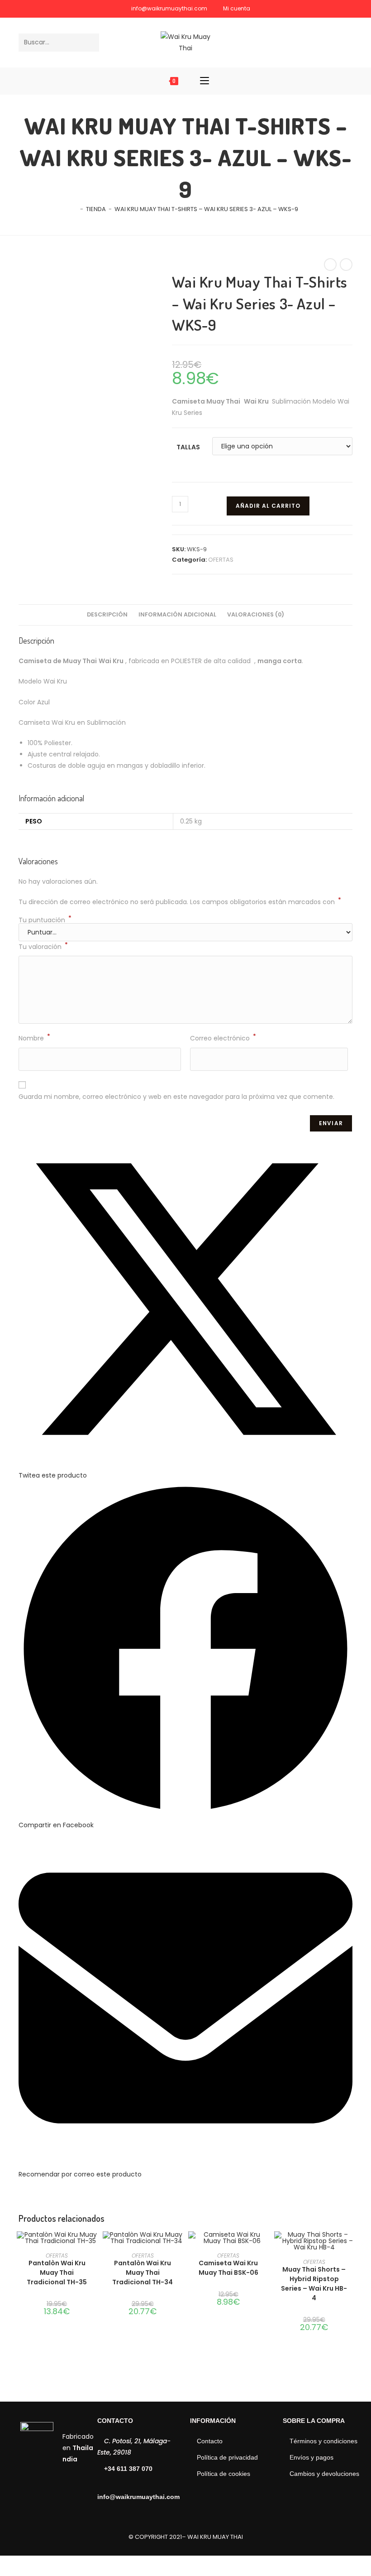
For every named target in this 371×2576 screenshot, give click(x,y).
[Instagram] (346, 42)
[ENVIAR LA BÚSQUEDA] (90, 43)
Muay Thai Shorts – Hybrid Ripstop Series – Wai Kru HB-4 (314, 2284)
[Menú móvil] (205, 81)
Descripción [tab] (107, 614)
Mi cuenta (237, 8)
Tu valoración (43, 946)
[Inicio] (75, 209)
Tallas (188, 447)
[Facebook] (332, 42)
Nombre (34, 1038)
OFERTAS (221, 560)
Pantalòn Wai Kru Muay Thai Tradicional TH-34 (143, 2273)
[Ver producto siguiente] (346, 265)
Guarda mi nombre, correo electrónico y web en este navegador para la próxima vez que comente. (176, 1097)
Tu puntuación (45, 920)
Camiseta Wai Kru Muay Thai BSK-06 (228, 2268)
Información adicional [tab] (177, 614)
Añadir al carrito (268, 506)
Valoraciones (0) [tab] (256, 614)
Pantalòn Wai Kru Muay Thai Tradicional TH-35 (57, 2273)
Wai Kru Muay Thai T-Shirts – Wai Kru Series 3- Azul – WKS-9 (206, 209)
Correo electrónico (223, 1038)
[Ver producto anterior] (330, 265)
